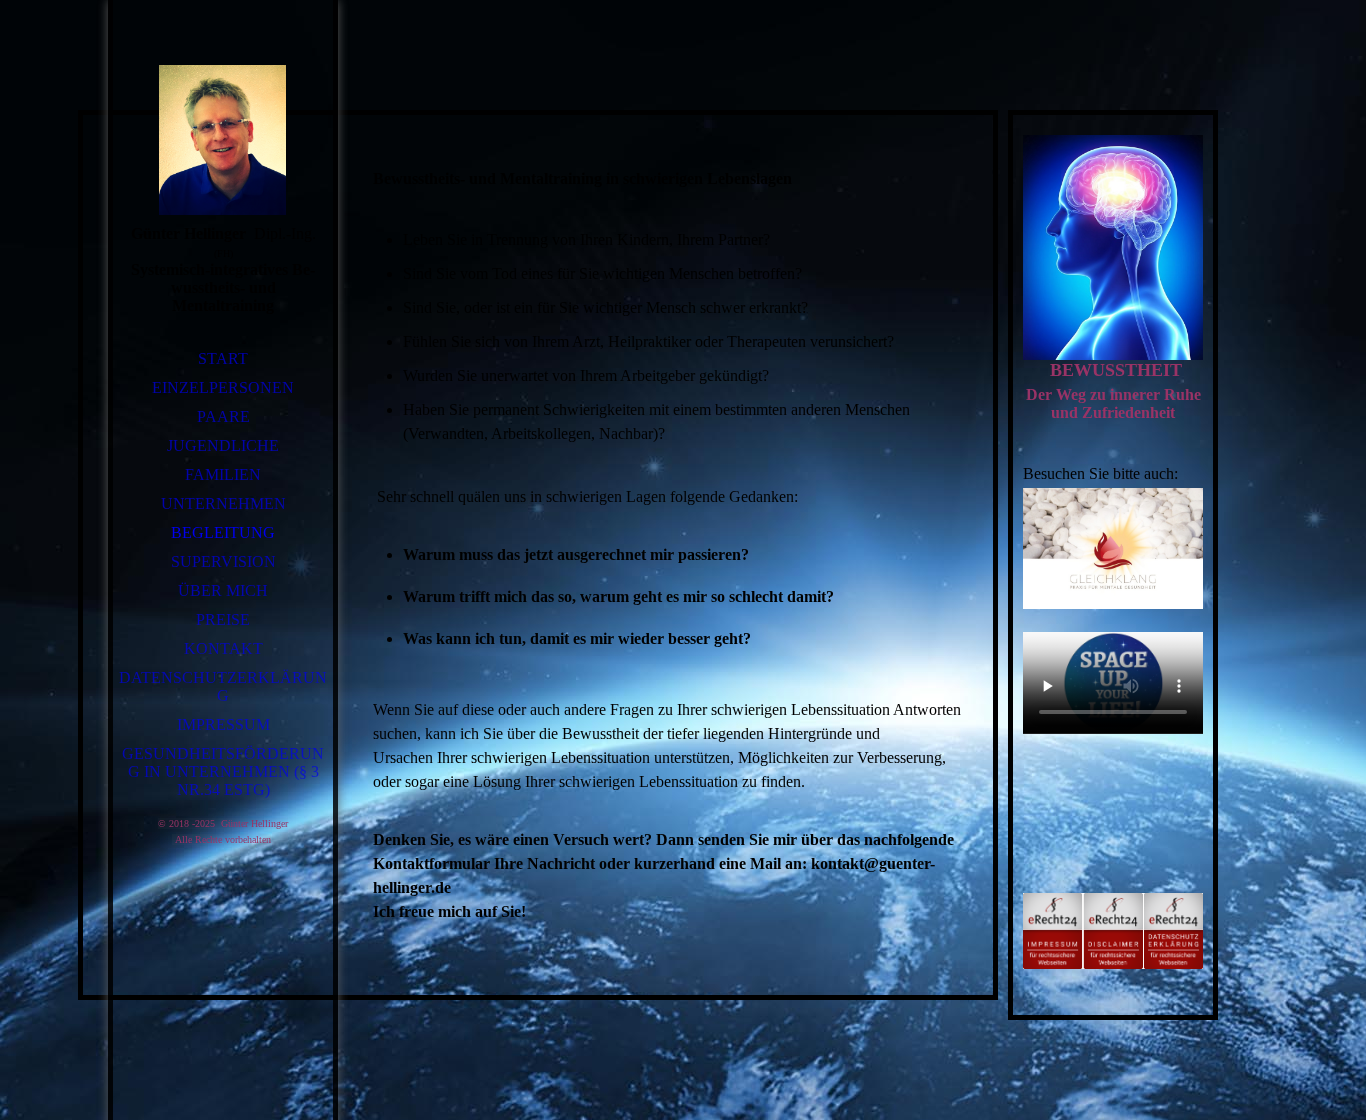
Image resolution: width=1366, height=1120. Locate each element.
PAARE (223, 416)
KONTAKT (223, 648)
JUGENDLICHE (223, 445)
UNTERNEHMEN (223, 503)
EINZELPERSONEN (223, 387)
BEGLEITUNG (223, 532)
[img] (223, 140)
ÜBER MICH (223, 590)
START (223, 358)
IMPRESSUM (223, 724)
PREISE (223, 619)
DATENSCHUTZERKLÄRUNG (223, 686)
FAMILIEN (223, 474)
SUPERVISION (223, 561)
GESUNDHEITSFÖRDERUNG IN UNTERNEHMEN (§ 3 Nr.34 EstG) (223, 771)
